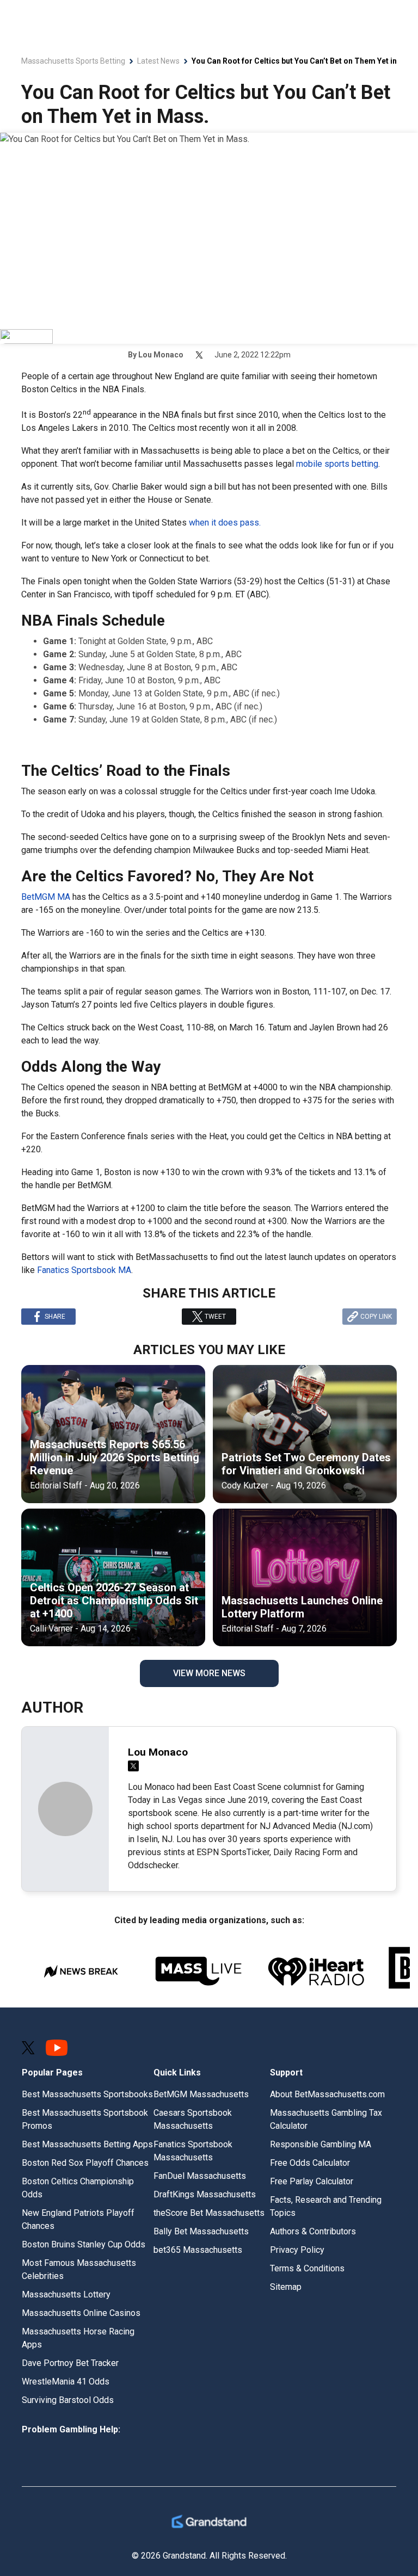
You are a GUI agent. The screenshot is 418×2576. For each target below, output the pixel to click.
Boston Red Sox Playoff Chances (85, 2163)
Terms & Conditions (307, 2268)
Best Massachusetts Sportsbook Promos (85, 2119)
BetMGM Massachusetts (201, 2094)
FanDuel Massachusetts (200, 2176)
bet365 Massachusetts (198, 2250)
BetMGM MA (46, 897)
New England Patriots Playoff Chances (78, 2219)
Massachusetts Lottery (66, 2294)
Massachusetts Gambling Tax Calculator (326, 2119)
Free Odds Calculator (310, 2163)
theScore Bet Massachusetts (209, 2213)
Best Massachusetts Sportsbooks (87, 2094)
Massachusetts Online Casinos (81, 2313)
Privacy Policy (297, 2250)
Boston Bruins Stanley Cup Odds (84, 2244)
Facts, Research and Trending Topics (326, 2206)
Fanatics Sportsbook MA (84, 1270)
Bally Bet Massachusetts (201, 2231)
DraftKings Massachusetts (205, 2194)
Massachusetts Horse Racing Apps (78, 2338)
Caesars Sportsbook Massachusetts (193, 2119)
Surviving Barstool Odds (68, 2400)
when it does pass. (225, 523)
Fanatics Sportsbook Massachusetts (193, 2151)
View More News (209, 1673)
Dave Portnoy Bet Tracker (70, 2363)
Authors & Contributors (313, 2231)
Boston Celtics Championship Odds (78, 2188)
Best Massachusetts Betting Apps (87, 2144)
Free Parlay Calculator (312, 2181)
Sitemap (286, 2287)
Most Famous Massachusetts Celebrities (79, 2269)
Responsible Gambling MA (321, 2144)
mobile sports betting (337, 464)
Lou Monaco (161, 355)
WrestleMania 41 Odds (66, 2382)
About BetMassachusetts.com (327, 2094)
